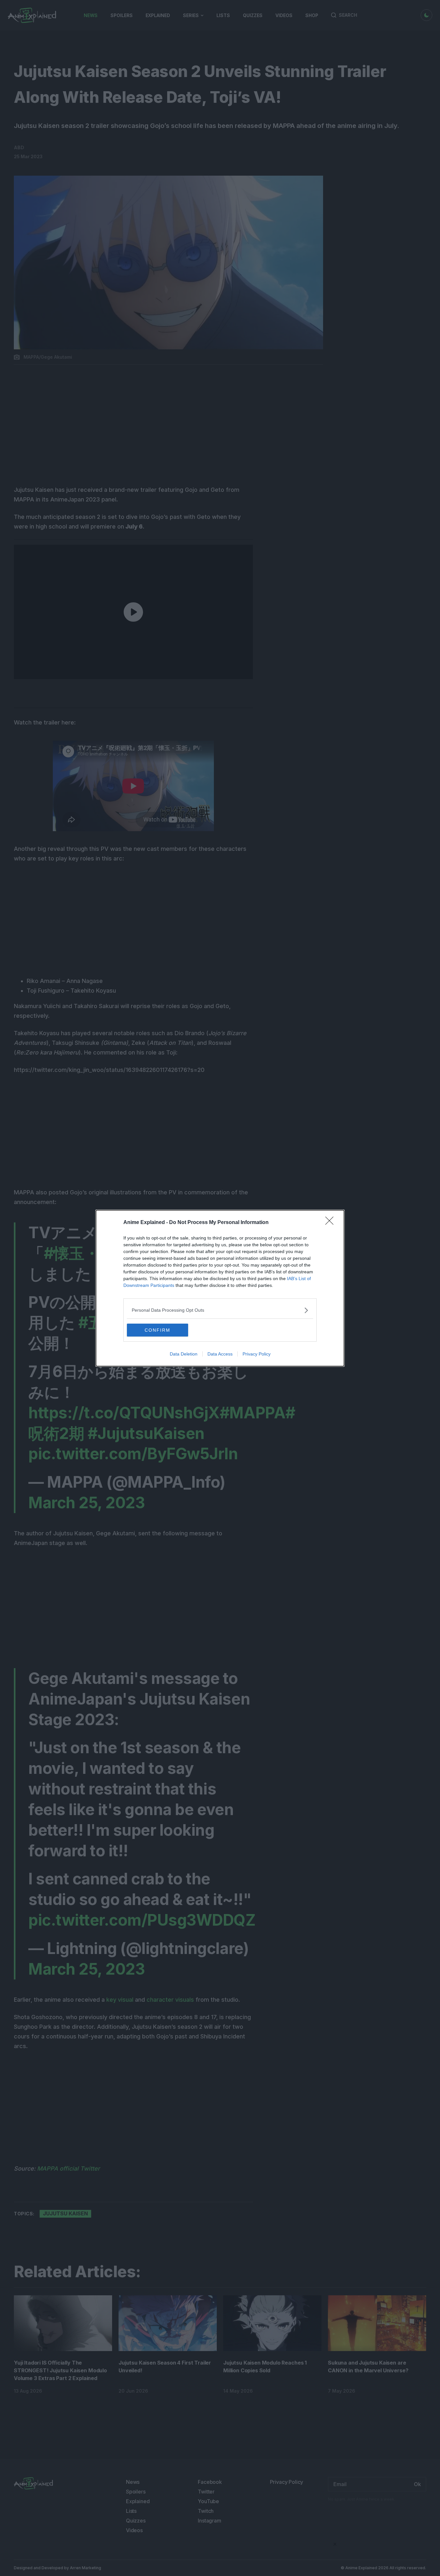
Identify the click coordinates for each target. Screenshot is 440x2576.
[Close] (331, 1223)
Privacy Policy (257, 1354)
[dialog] (220, 1288)
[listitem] (220, 1310)
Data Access (220, 1354)
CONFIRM (158, 1330)
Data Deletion (184, 1354)
